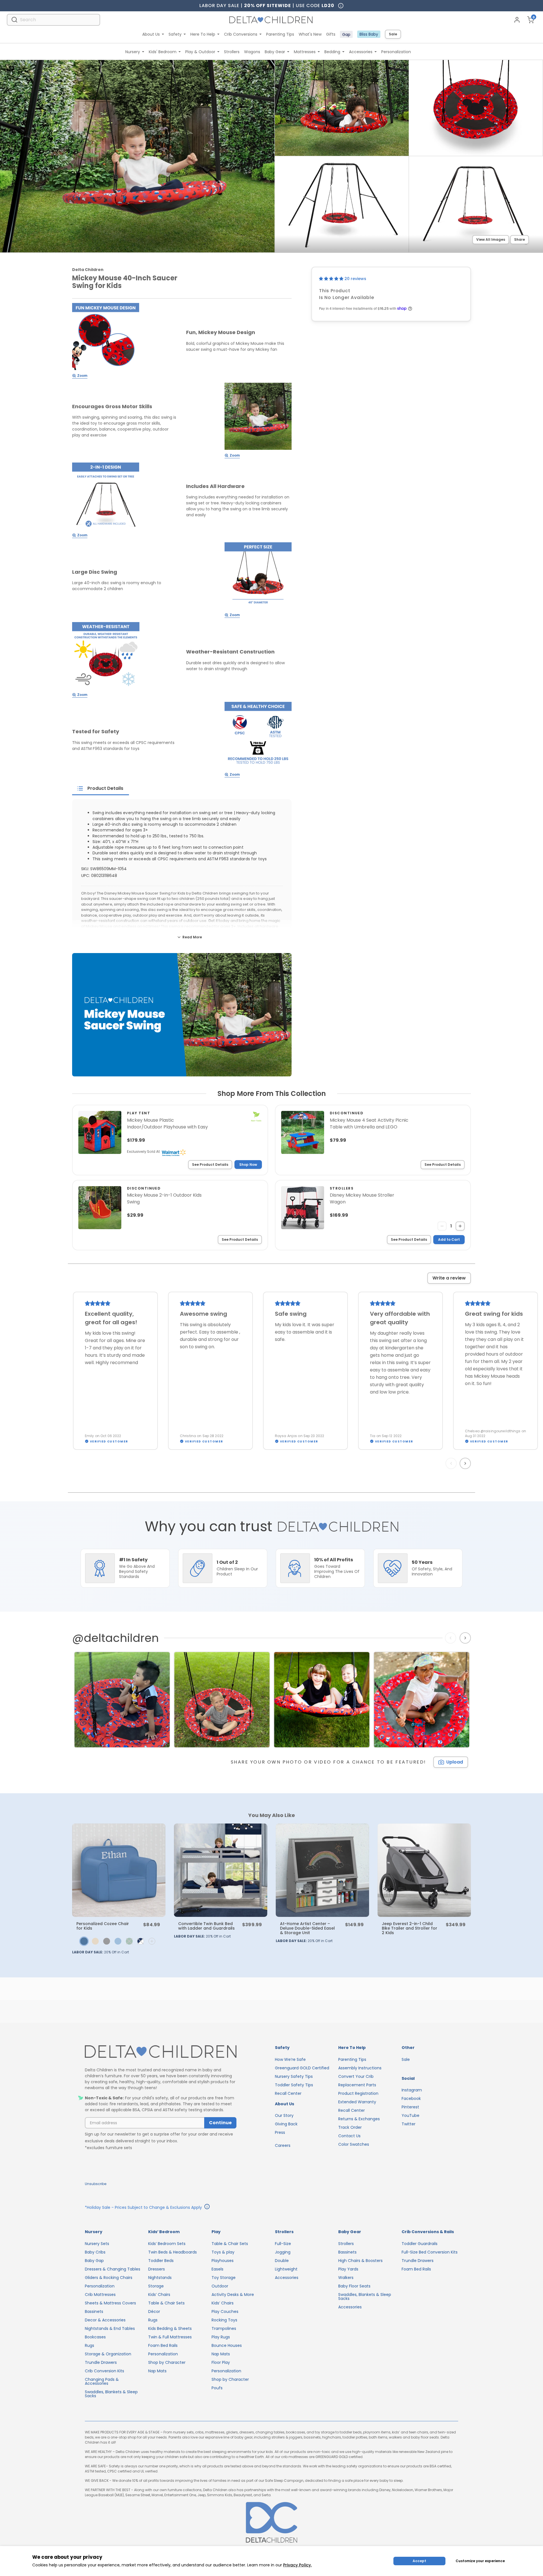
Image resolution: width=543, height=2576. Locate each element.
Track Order (350, 2127)
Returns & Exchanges (359, 2119)
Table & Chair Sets (166, 2303)
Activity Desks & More (233, 2295)
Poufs (217, 2388)
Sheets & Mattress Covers (110, 2303)
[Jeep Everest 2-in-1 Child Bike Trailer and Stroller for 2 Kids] (424, 1870)
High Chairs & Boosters (360, 2261)
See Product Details (210, 1165)
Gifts (331, 34)
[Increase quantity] (460, 1226)
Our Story (284, 2115)
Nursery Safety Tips (294, 2076)
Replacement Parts (357, 2085)
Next (466, 1463)
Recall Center (288, 2093)
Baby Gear (275, 52)
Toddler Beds (161, 2261)
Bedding (332, 52)
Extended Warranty (357, 2102)
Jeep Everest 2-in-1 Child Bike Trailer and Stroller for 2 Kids (410, 1928)
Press (280, 2132)
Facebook (411, 2098)
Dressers (157, 2269)
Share (520, 239)
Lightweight (286, 2269)
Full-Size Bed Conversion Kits (430, 2252)
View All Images (491, 239)
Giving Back (286, 2124)
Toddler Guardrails (420, 2244)
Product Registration (358, 2093)
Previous (452, 1463)
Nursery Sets (97, 2244)
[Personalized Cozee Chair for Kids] (119, 1870)
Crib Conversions (241, 34)
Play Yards (348, 2269)
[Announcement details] (207, 2207)
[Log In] (517, 20)
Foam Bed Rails (163, 2345)
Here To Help (203, 34)
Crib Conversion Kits (104, 2371)
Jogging (283, 2252)
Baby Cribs (95, 2252)
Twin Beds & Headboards (173, 2252)
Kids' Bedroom (163, 52)
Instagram (412, 2090)
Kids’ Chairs (159, 2295)
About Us (151, 34)
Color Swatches (354, 2144)
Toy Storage (224, 2278)
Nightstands (160, 2278)
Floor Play (221, 2362)
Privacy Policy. (297, 2565)
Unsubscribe (96, 2184)
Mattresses (305, 52)
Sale (393, 34)
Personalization (396, 52)
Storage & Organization (108, 2354)
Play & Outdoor (200, 52)
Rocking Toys (224, 2320)
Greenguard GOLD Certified (302, 2068)
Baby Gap (94, 2261)
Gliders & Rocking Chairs (109, 2278)
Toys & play (223, 2252)
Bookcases (95, 2337)
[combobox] (53, 20)
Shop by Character (167, 2362)
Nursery (133, 52)
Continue (220, 2123)
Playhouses (223, 2261)
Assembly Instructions (360, 2068)
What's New (310, 34)
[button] (332, 279)
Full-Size (283, 2244)
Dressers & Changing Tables (113, 2269)
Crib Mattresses (100, 2295)
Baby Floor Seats (354, 2286)
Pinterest (410, 2107)
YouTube (411, 2115)
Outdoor (220, 2286)
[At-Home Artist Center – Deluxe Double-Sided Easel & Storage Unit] (322, 1870)
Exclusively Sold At (143, 1152)
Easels (217, 2269)
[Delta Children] (161, 2052)
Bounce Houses (227, 2345)
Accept (419, 2561)
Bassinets (94, 2311)
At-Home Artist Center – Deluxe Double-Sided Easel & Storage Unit (307, 1928)
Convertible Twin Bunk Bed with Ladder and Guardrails (206, 1926)
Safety (175, 34)
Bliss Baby (369, 34)
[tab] (101, 788)
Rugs (90, 2345)
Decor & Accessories (105, 2320)
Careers (283, 2145)
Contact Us (349, 2136)
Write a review (449, 1278)
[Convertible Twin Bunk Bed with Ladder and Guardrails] (221, 1870)
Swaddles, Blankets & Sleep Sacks (111, 2394)
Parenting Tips (280, 34)
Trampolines (224, 2328)
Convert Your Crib (356, 2076)
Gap (346, 35)
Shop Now (248, 1165)
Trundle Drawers (101, 2362)
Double (282, 2261)
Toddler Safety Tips (294, 2085)
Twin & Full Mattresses (170, 2337)
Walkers (346, 2278)
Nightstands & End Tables (110, 2328)
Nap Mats (157, 2371)
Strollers (232, 52)
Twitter (409, 2124)
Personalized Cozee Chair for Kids (103, 1926)
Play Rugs (221, 2337)
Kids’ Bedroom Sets (167, 2244)
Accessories (361, 52)
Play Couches (225, 2311)
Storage (156, 2286)
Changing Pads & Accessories (102, 2381)
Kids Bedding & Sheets (170, 2328)
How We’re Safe (290, 2059)
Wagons (252, 52)
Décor (154, 2311)
